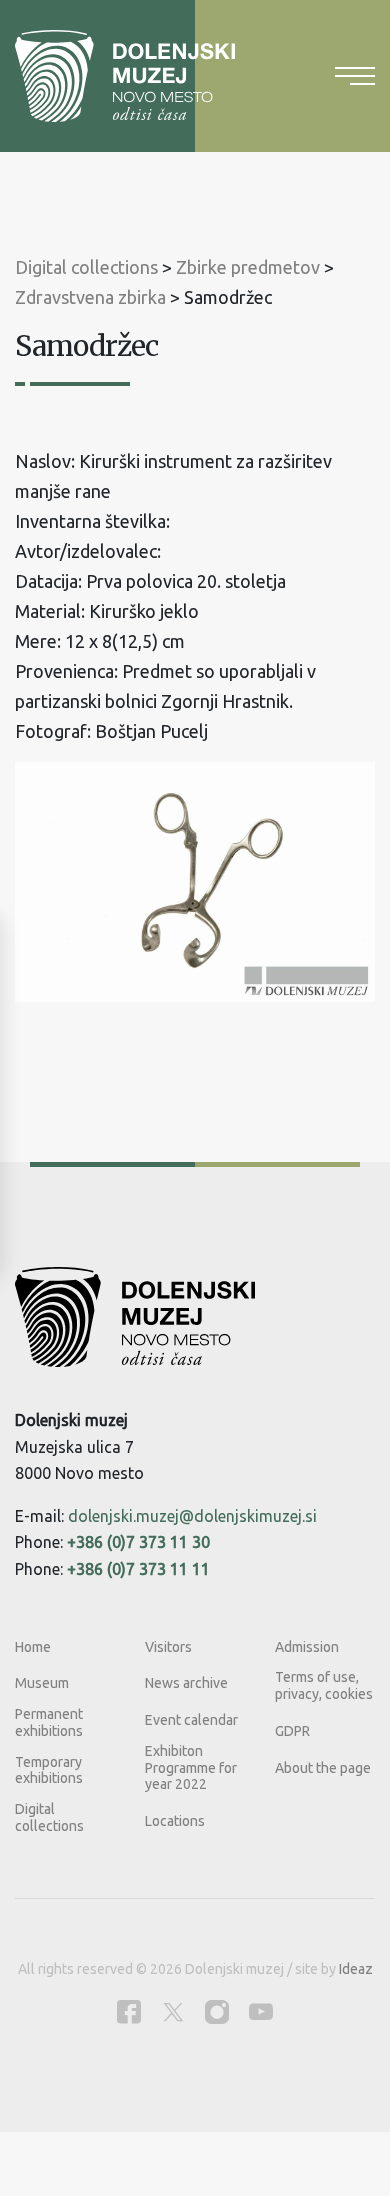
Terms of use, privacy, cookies (324, 1685)
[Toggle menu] (355, 76)
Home (33, 1647)
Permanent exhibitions (49, 1722)
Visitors (168, 1647)
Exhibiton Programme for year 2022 (191, 1768)
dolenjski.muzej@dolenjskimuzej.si (192, 1516)
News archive (186, 1683)
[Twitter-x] (173, 2011)
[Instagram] (217, 2011)
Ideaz (356, 1969)
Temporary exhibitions (49, 1770)
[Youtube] (261, 2011)
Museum (42, 1683)
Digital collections (49, 1817)
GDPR (292, 1731)
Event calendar (191, 1720)
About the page (323, 1768)
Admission (307, 1647)
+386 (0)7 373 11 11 (138, 1569)
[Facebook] (129, 2011)
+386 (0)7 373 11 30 (138, 1542)
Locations (175, 1821)
